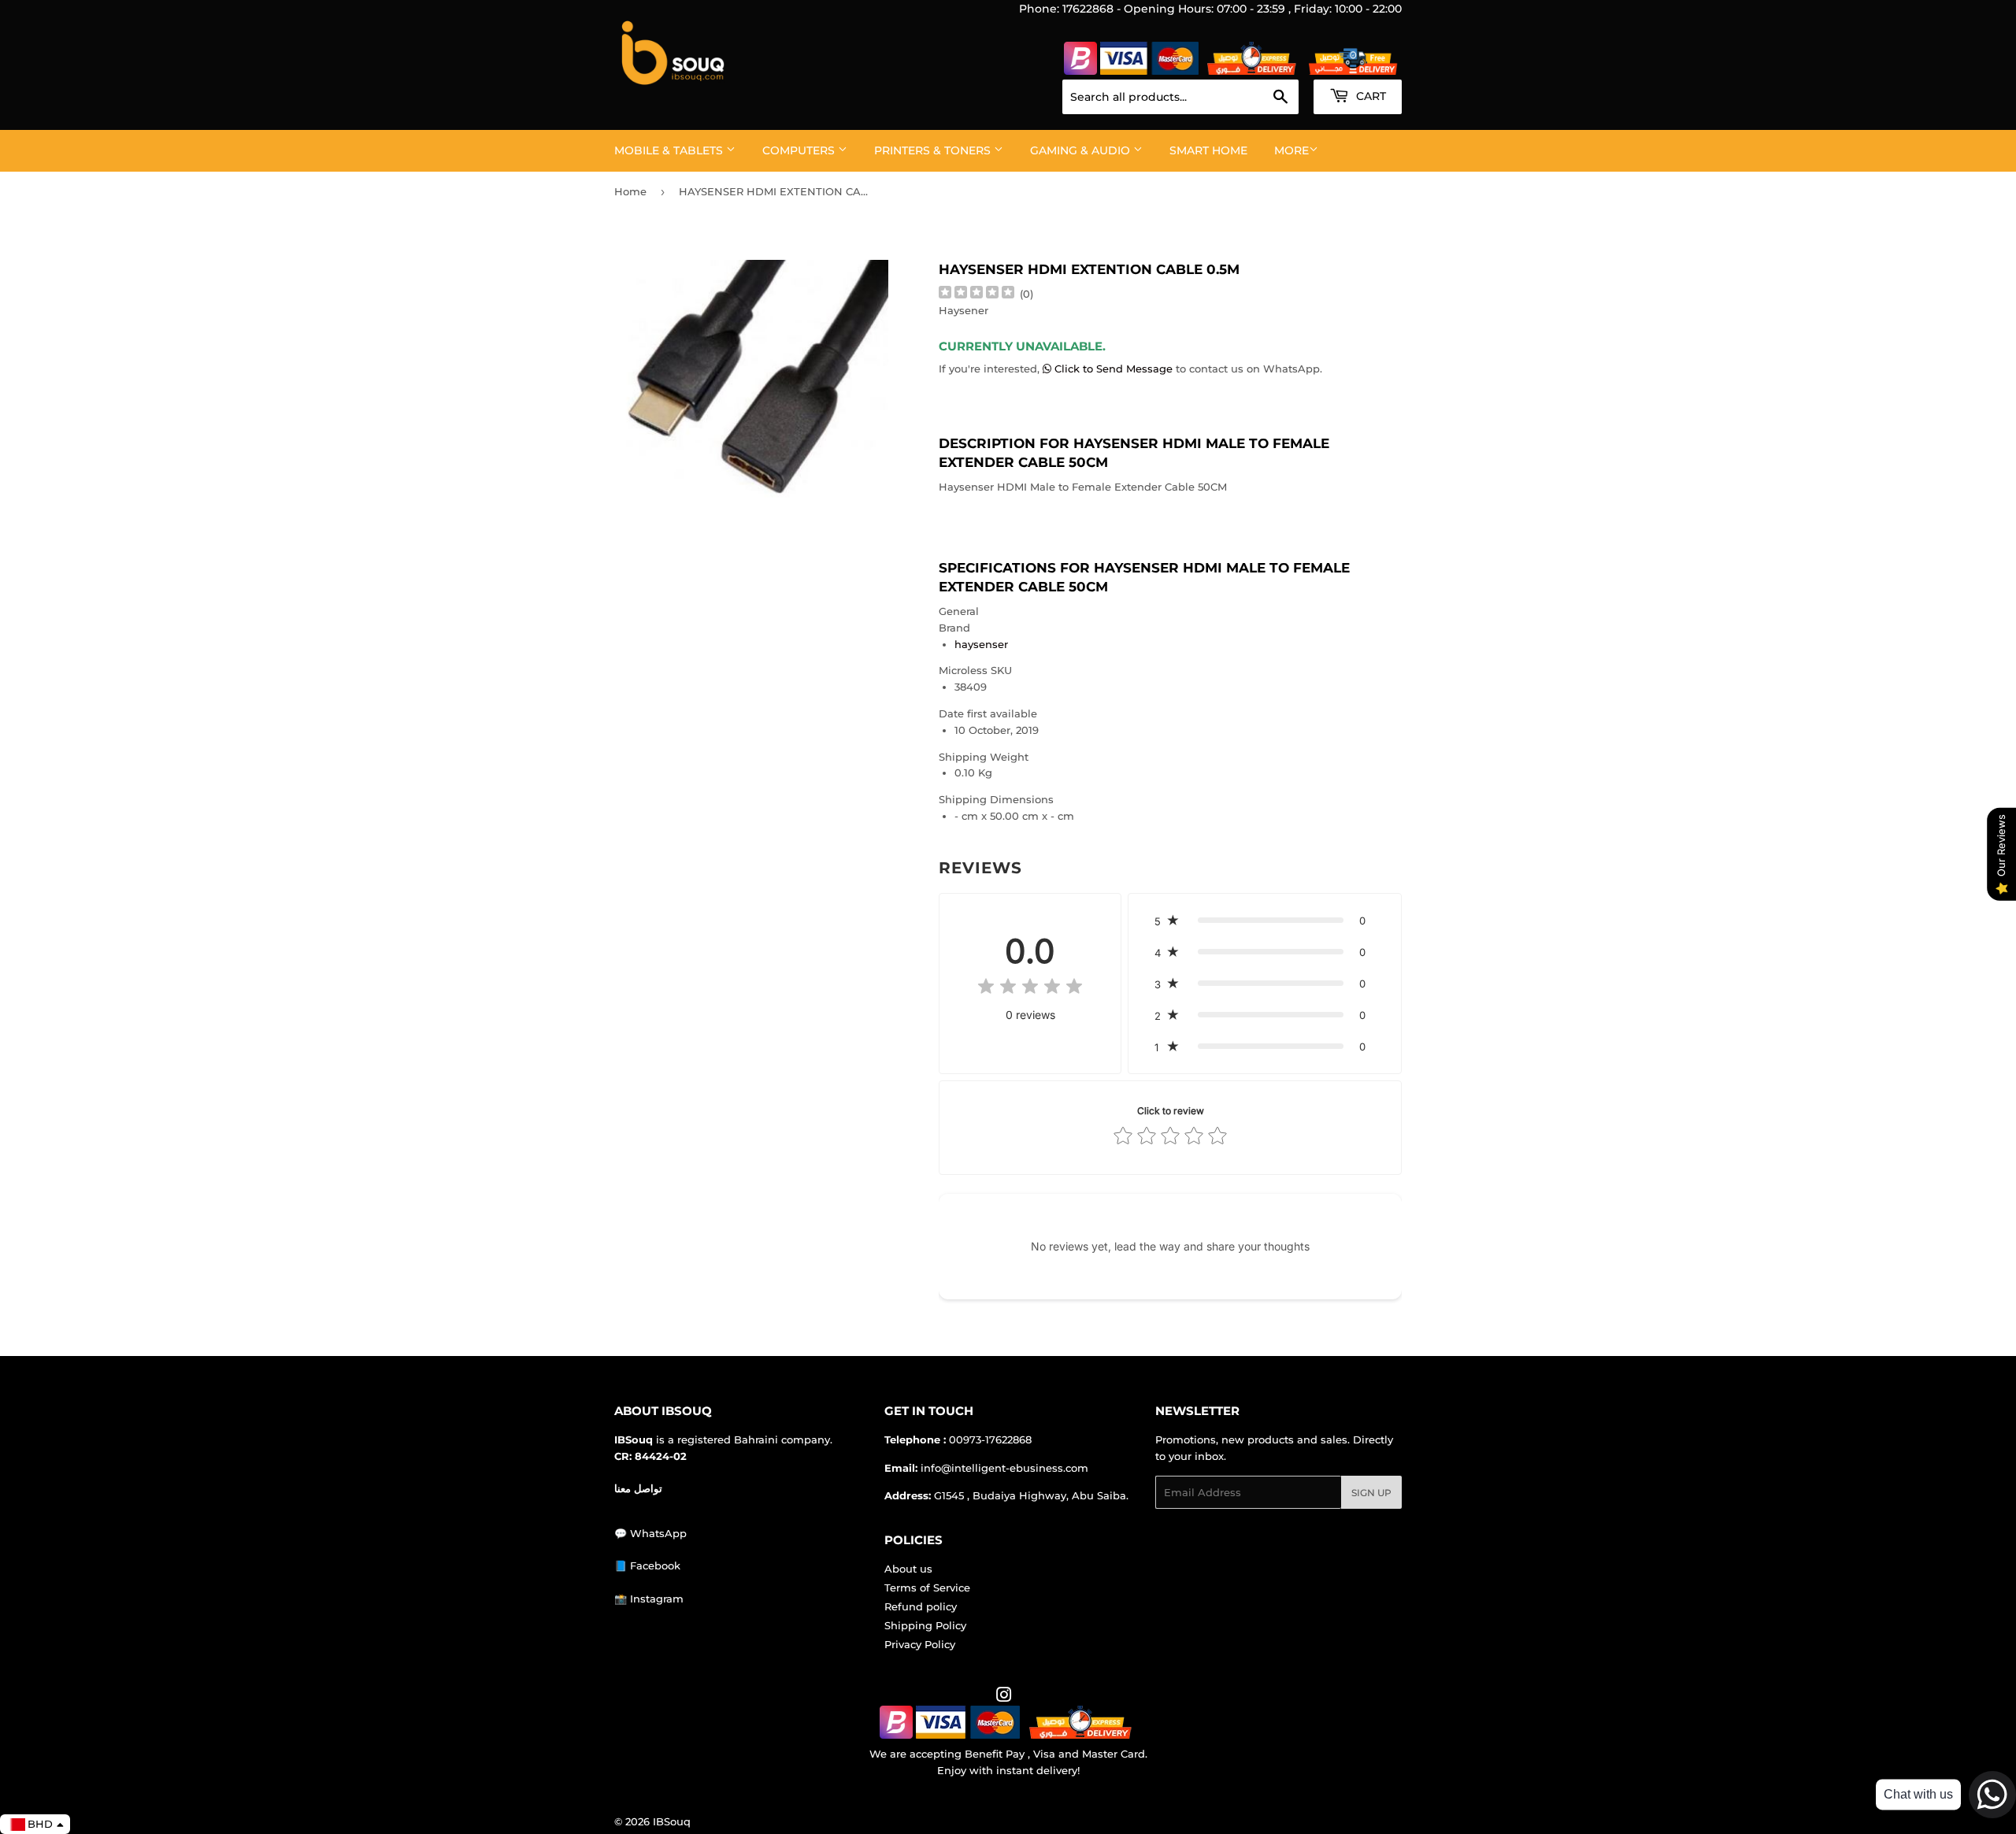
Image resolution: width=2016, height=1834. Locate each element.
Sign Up (1371, 1493)
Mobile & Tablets (670, 150)
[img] (976, 294)
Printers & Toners (934, 150)
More (1291, 150)
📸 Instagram (649, 1599)
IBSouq (672, 1821)
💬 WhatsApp (650, 1533)
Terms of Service (927, 1588)
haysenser (981, 644)
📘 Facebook (647, 1565)
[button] (1265, 921)
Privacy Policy (920, 1644)
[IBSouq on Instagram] (1004, 1697)
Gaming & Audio (1082, 150)
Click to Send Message (1114, 369)
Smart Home (1208, 150)
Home (630, 191)
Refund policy (921, 1606)
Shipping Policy (925, 1625)
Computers (800, 150)
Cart (1369, 96)
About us (908, 1569)
